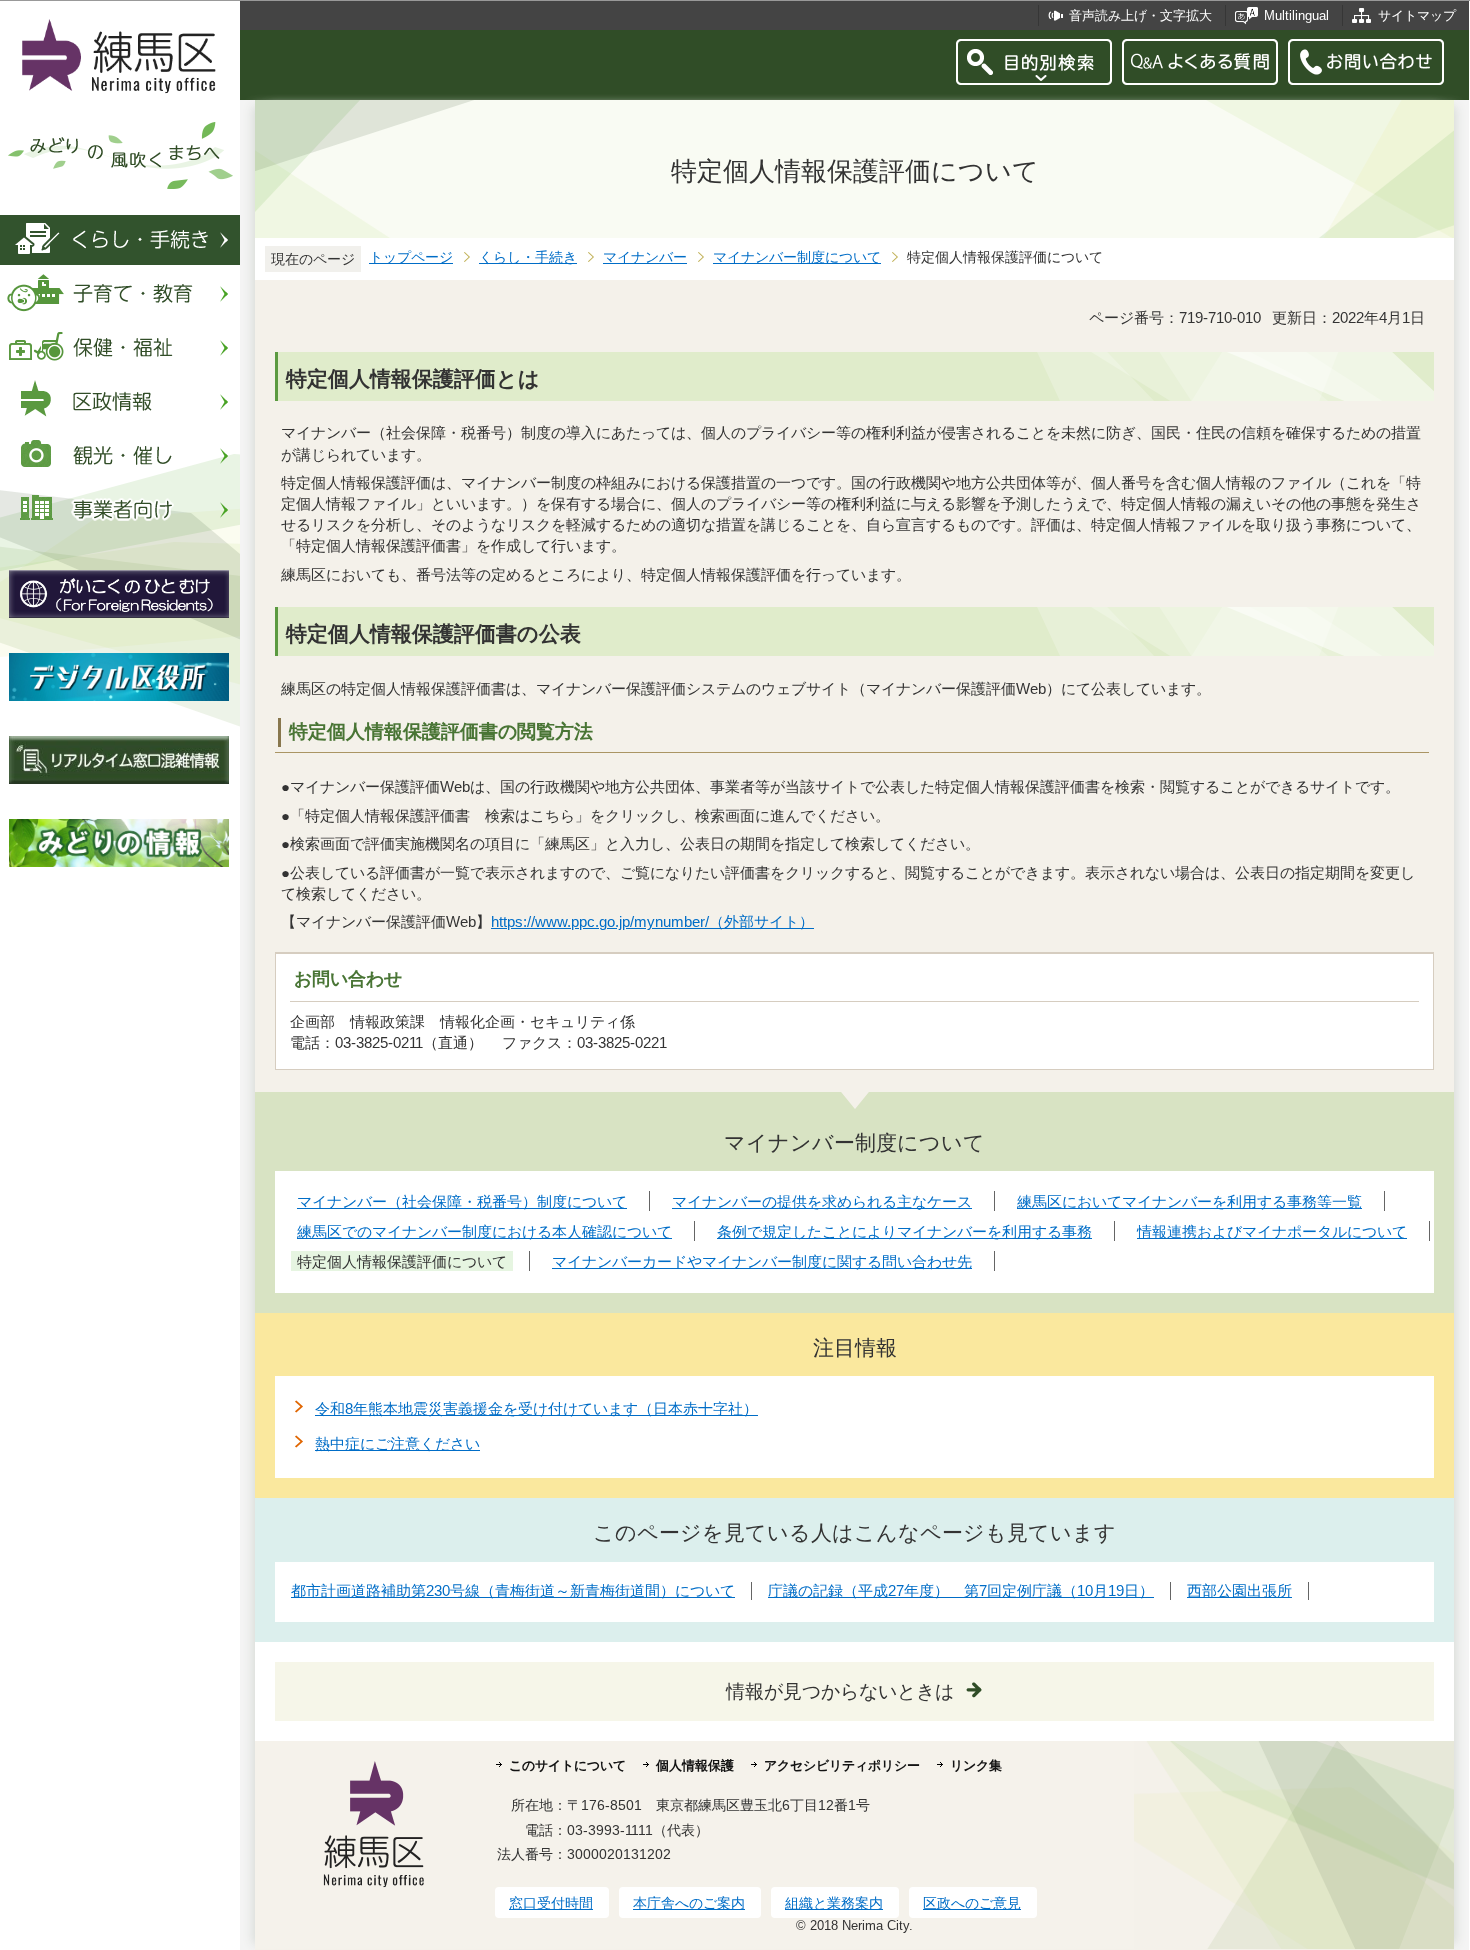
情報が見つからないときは (840, 1691)
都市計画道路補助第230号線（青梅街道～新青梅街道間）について (513, 1590)
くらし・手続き (528, 257)
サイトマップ (1417, 15)
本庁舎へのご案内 (689, 1903)
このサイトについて (567, 1765)
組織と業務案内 (834, 1903)
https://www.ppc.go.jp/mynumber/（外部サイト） (652, 921)
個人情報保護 (695, 1765)
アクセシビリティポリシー (842, 1765)
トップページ (411, 257)
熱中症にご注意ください (397, 1443)
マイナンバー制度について (797, 257)
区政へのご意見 (972, 1903)
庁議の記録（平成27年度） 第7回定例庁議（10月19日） (961, 1590)
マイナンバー (645, 257)
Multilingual (1296, 15)
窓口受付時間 (551, 1903)
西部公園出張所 (1239, 1590)
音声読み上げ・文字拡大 (1140, 15)
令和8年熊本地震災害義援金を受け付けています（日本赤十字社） (536, 1408)
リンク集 (976, 1765)
